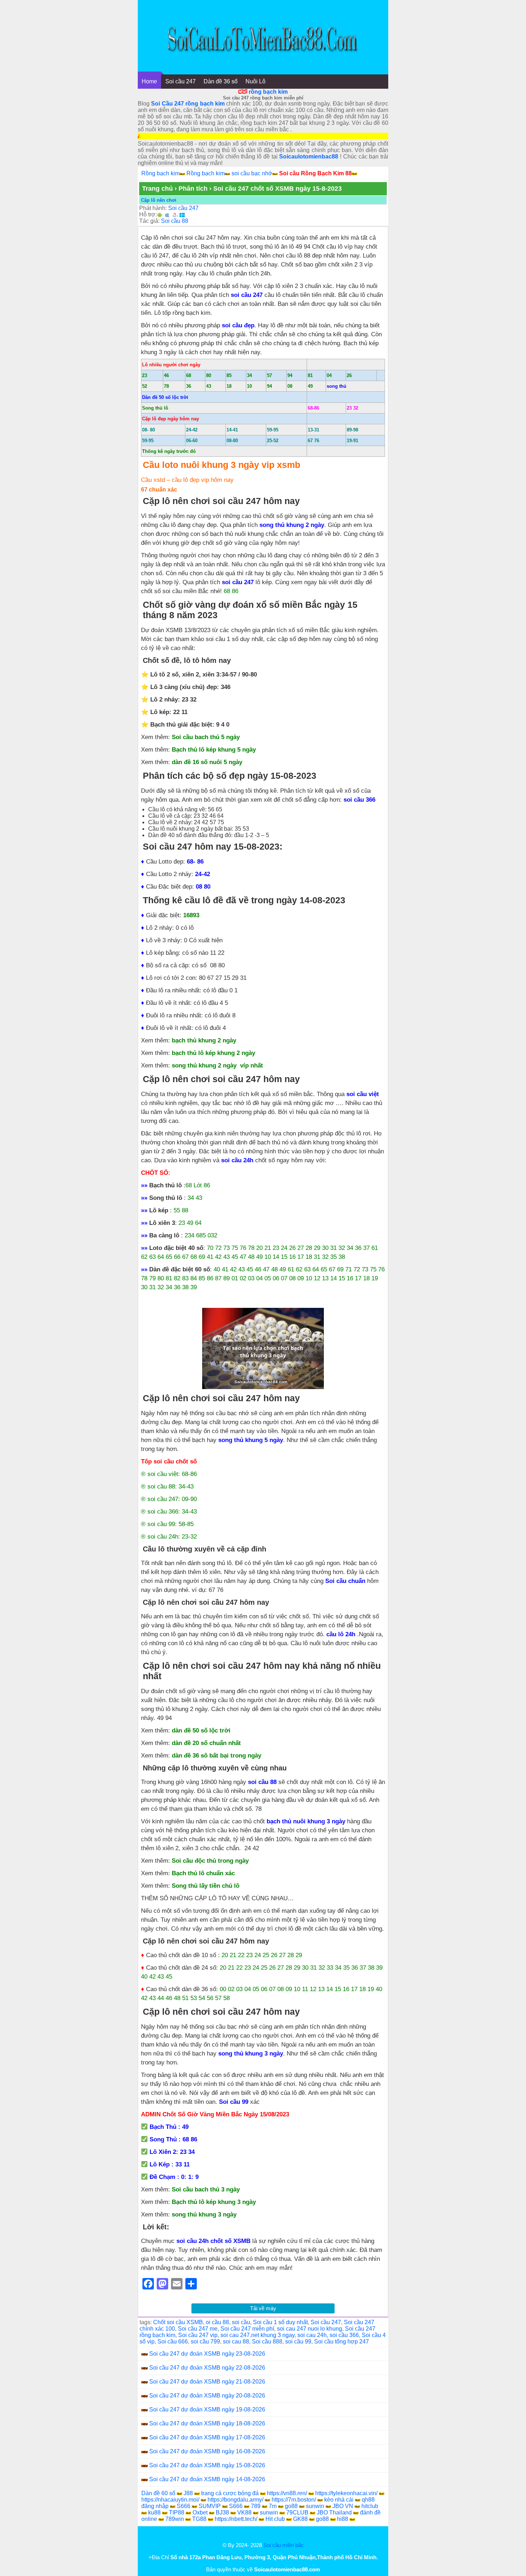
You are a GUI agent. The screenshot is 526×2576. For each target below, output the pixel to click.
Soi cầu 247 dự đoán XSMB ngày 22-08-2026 (207, 2368)
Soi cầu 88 (175, 221)
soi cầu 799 (205, 2342)
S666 (184, 2506)
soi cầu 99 (298, 2342)
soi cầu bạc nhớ (252, 173)
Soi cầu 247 (181, 81)
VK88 (244, 2513)
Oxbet (200, 2513)
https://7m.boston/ (294, 2500)
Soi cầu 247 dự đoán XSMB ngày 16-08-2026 (207, 2451)
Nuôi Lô (255, 81)
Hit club (275, 2519)
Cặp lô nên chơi (159, 200)
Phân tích (193, 189)
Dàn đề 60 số (158, 2493)
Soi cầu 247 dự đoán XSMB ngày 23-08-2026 (207, 2354)
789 (256, 2506)
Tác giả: (149, 221)
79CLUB (297, 2513)
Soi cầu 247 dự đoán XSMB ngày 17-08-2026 (207, 2437)
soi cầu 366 (344, 2335)
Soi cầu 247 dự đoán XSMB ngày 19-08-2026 (207, 2409)
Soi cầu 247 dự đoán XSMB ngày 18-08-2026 (207, 2423)
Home (149, 81)
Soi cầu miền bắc (284, 2545)
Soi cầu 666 (173, 2342)
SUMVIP (210, 2506)
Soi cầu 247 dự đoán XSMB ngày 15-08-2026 (207, 2465)
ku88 (154, 2513)
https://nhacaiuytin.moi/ (170, 2500)
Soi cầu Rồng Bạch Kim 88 (315, 173)
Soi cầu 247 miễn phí (247, 2329)
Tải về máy (263, 2308)
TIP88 (177, 2513)
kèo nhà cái (339, 2500)
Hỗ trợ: (148, 214)
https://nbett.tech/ (236, 2519)
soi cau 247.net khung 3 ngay (257, 2335)
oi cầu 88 (217, 2322)
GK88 (300, 2519)
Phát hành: (153, 208)
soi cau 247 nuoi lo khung (310, 2329)
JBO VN (343, 2506)
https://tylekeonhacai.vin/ (346, 2493)
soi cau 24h (312, 2335)
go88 (291, 2506)
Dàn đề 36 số (221, 81)
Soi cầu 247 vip (198, 2335)
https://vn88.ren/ (287, 2493)
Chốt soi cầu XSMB (178, 2322)
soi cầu (241, 2322)
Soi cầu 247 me (198, 2329)
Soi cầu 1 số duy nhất (280, 2322)
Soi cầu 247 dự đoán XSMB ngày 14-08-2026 (207, 2479)
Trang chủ (157, 189)
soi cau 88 (236, 2342)
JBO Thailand (334, 2513)
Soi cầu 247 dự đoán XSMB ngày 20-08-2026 (207, 2396)
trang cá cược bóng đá (230, 2493)
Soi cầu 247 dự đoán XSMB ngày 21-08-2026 (207, 2382)
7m (273, 2506)
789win (175, 2519)
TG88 (199, 2519)
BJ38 (222, 2513)
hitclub (370, 2506)
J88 (188, 2493)
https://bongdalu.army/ (235, 2500)
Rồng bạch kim (160, 173)
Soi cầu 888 (267, 2342)
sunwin (315, 2506)
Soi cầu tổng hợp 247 (342, 2342)
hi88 (343, 2519)
